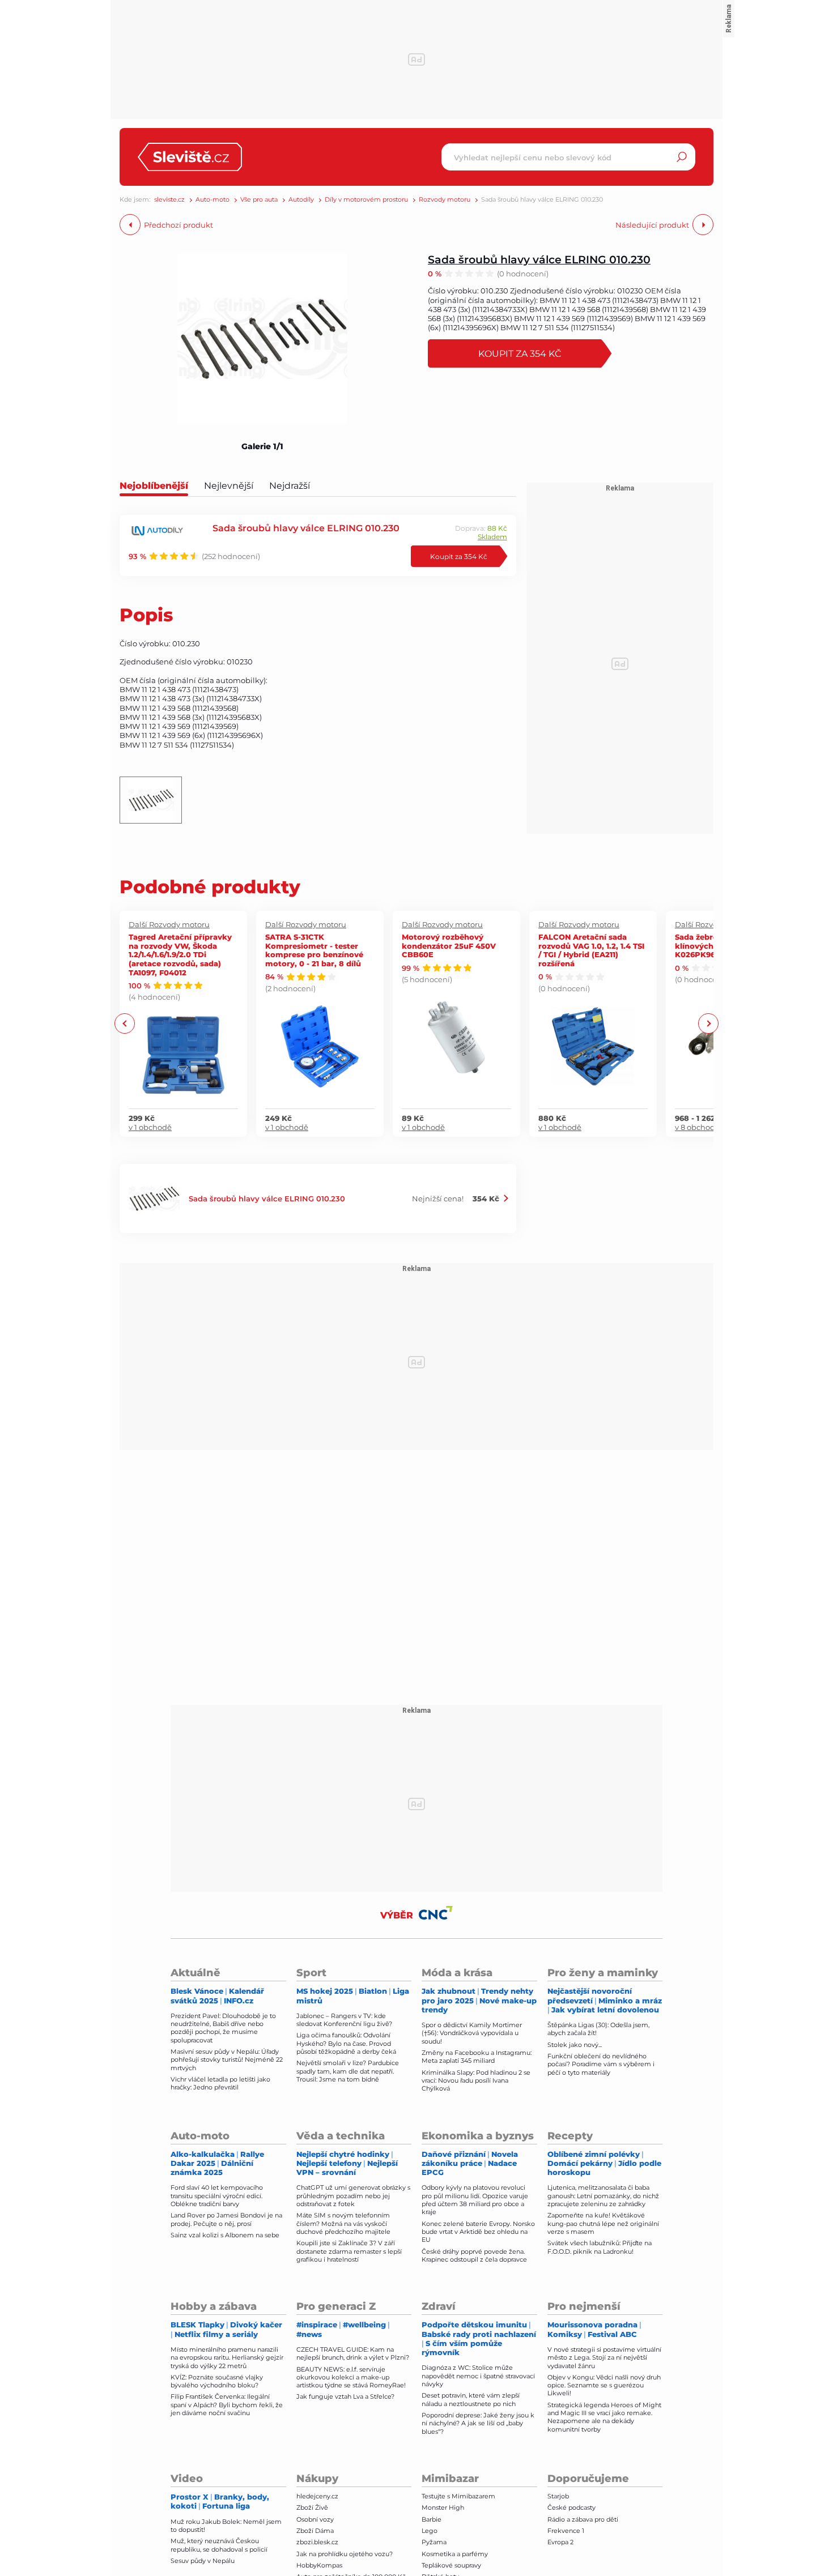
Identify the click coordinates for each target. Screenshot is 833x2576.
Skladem (492, 537)
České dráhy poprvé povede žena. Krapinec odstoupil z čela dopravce (474, 2255)
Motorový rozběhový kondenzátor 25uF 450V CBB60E (449, 945)
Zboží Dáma (315, 2531)
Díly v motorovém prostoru (366, 200)
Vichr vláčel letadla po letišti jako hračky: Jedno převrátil (220, 2083)
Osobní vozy (315, 2519)
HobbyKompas (319, 2565)
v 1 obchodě (150, 1127)
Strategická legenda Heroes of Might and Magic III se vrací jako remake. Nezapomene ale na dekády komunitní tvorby (604, 2417)
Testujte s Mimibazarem (458, 2496)
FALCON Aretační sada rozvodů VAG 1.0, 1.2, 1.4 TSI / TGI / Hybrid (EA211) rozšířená (591, 950)
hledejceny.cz (317, 2496)
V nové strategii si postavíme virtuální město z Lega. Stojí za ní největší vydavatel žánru (604, 2358)
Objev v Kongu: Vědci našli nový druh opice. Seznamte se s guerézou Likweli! (604, 2385)
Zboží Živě (312, 2507)
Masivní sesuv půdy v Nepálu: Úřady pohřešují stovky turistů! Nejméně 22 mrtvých (227, 2060)
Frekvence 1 (566, 2531)
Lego (430, 2531)
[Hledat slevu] (682, 157)
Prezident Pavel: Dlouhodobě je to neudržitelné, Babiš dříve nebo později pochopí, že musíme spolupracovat (223, 2028)
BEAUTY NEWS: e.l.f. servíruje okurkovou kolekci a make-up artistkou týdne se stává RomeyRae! (351, 2377)
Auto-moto (212, 200)
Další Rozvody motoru (169, 924)
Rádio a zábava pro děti (583, 2519)
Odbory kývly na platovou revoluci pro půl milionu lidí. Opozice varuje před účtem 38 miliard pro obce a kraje (475, 2200)
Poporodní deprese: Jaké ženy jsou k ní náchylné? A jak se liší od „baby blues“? (478, 2423)
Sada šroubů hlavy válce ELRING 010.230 (539, 259)
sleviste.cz (169, 200)
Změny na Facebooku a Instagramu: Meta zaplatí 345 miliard (477, 2057)
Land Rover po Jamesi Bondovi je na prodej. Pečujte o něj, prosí (226, 2219)
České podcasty (571, 2507)
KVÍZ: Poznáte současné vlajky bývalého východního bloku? (217, 2381)
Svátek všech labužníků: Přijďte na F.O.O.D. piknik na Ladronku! (600, 2247)
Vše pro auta (259, 200)
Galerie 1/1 (262, 446)
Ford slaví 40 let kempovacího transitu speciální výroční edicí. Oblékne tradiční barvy (217, 2196)
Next (708, 1024)
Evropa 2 (560, 2542)
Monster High (443, 2507)
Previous (125, 1024)
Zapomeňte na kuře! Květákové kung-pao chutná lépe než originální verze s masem (603, 2223)
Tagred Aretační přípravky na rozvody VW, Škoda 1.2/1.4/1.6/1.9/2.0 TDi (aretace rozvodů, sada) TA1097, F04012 (180, 954)
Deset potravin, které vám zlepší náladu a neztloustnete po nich (471, 2399)
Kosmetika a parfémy (455, 2554)
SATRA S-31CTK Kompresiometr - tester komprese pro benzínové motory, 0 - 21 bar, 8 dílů (314, 950)
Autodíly (301, 200)
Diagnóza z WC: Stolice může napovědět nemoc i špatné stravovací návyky (478, 2376)
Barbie (432, 2519)
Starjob (558, 2496)
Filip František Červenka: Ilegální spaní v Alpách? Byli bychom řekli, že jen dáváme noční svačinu (227, 2405)
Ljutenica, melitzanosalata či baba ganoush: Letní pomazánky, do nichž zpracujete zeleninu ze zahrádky (603, 2196)
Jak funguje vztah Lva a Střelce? (345, 2396)
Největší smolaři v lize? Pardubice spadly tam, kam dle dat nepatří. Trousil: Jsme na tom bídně (348, 2071)
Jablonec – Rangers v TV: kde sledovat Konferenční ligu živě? (344, 2020)
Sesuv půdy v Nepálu (203, 2561)
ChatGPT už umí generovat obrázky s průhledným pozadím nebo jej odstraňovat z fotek (353, 2196)
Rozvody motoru (445, 200)
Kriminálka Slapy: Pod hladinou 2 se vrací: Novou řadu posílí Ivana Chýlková (476, 2081)
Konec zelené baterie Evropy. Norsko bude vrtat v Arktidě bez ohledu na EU (478, 2232)
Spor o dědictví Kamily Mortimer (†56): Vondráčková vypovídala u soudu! (472, 2033)
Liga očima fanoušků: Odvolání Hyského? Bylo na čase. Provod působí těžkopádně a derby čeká (346, 2043)
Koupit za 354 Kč (520, 353)
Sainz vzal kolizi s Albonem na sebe (225, 2235)
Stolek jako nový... (575, 2045)
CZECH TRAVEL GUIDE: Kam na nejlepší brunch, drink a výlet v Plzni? (353, 2353)
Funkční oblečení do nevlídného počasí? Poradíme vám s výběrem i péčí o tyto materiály (601, 2064)
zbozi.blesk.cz (317, 2542)
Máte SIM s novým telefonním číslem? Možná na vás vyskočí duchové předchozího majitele (343, 2223)
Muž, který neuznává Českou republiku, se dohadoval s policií (219, 2545)
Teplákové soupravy (451, 2565)
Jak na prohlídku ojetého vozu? (345, 2554)
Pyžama (434, 2542)
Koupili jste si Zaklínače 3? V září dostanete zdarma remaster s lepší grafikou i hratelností (349, 2251)
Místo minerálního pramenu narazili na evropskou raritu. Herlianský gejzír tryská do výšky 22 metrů (227, 2358)
